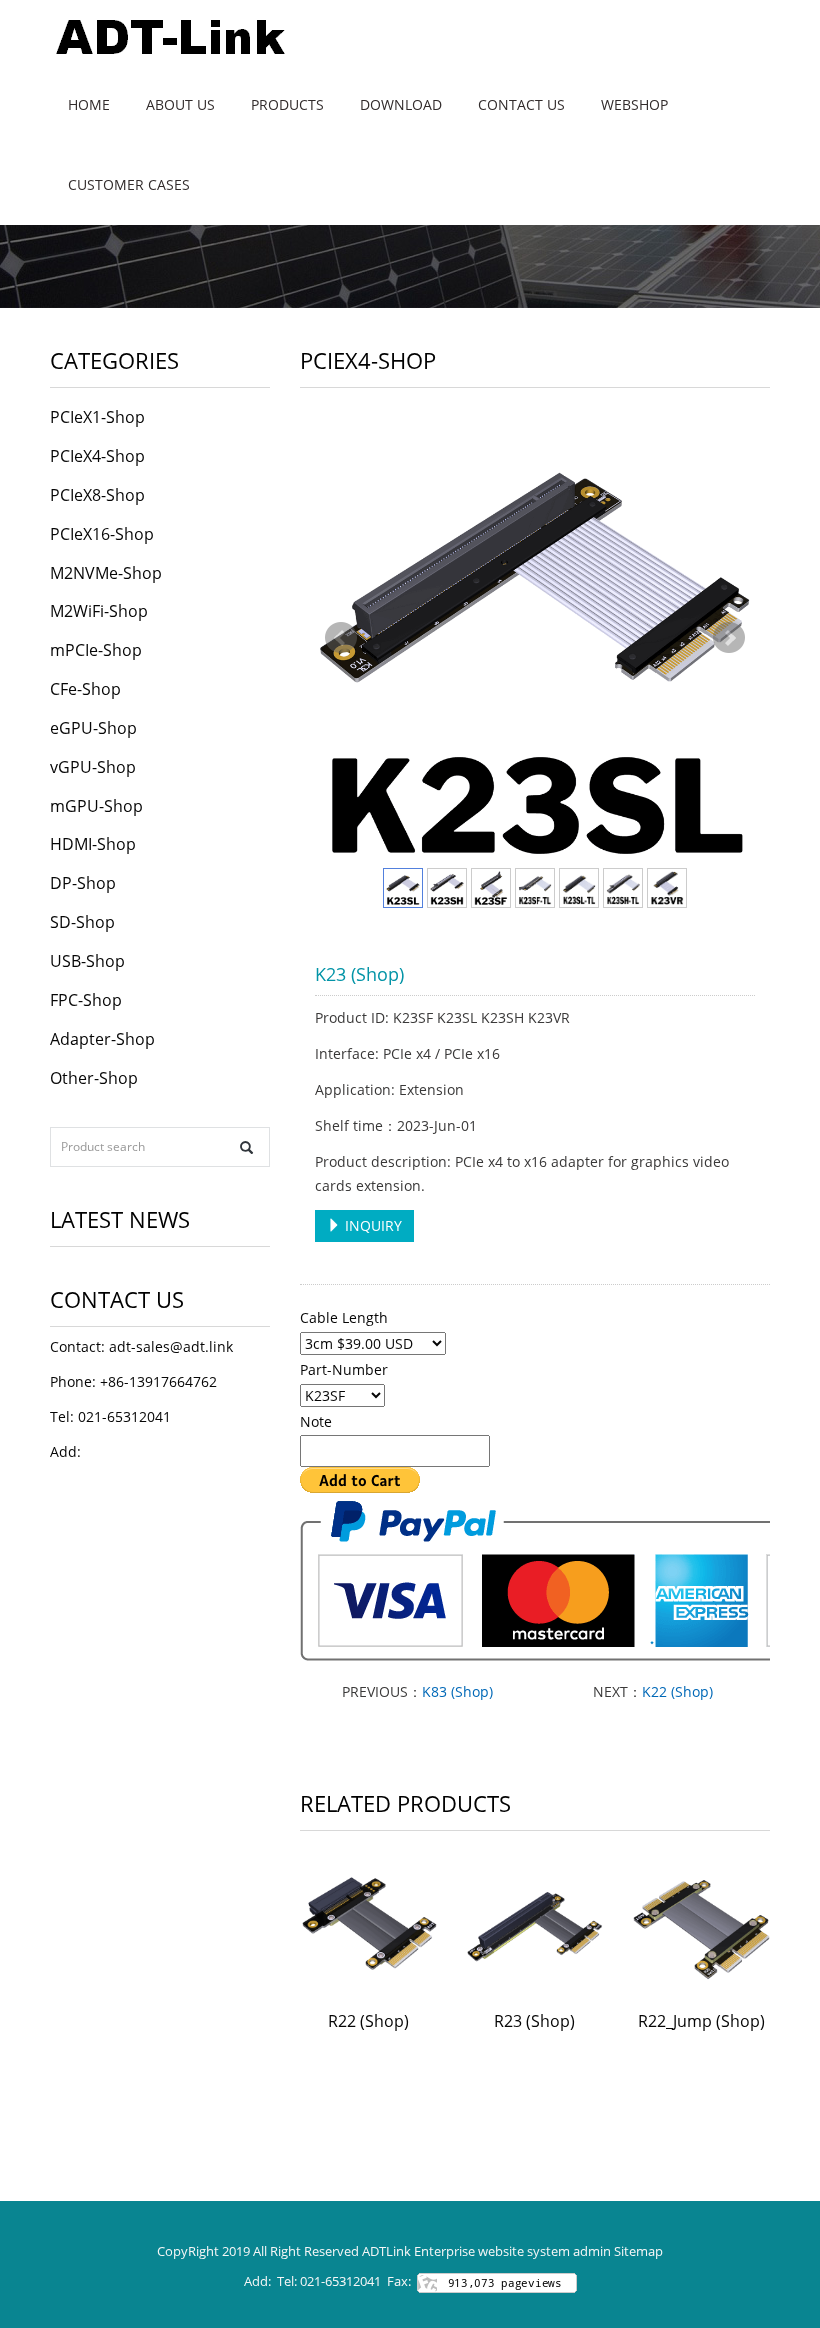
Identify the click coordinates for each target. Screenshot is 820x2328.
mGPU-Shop (96, 806)
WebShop (634, 104)
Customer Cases (129, 184)
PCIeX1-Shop (97, 417)
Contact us (521, 104)
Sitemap (638, 2251)
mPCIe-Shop (96, 650)
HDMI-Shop (93, 844)
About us (180, 104)
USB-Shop (87, 961)
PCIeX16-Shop (102, 534)
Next (729, 638)
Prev (341, 638)
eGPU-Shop (93, 728)
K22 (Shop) (677, 1691)
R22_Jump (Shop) (701, 2021)
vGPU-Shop (93, 767)
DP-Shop (83, 883)
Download (401, 104)
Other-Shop (94, 1078)
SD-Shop (82, 922)
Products (287, 104)
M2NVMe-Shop (106, 573)
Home (89, 104)
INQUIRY (371, 1225)
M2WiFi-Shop (99, 611)
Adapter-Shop (102, 1039)
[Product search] (246, 1147)
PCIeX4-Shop (97, 456)
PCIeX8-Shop (97, 495)
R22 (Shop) (368, 2021)
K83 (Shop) (457, 1691)
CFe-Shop (85, 689)
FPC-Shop (86, 1000)
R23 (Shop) (534, 2021)
